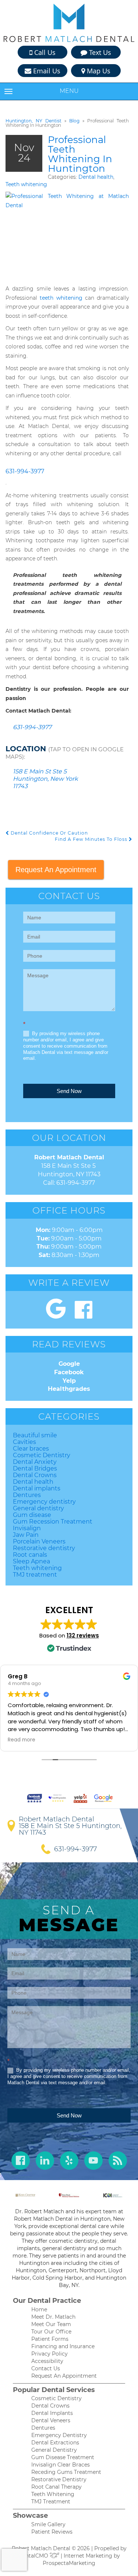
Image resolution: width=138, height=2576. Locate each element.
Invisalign (27, 1528)
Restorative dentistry (44, 1548)
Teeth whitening (26, 184)
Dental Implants (52, 2413)
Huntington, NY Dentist (33, 121)
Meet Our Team (51, 2324)
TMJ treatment (35, 1575)
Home (39, 2309)
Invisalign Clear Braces (61, 2465)
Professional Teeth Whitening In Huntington (80, 154)
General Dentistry (54, 2450)
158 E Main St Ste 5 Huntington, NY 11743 (70, 1829)
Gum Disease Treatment (63, 2457)
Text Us (99, 52)
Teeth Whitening (53, 2494)
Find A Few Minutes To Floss (92, 839)
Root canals (30, 1555)
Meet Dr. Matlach (53, 2317)
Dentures (27, 1495)
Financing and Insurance (63, 2346)
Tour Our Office (51, 2332)
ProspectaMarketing (69, 2563)
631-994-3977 (25, 471)
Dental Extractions (55, 2443)
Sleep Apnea (31, 1561)
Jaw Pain (26, 1535)
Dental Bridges (35, 1468)
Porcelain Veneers (39, 1541)
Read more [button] (22, 1740)
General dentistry (38, 1508)
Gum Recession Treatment (53, 1522)
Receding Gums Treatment (66, 2472)
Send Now (69, 1091)
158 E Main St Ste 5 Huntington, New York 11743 (45, 779)
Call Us (44, 52)
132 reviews (83, 1635)
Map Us (98, 71)
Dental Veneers (51, 2420)
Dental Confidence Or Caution (49, 833)
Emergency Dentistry (59, 2435)
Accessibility (47, 2361)
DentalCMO (34, 2556)
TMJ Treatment (51, 2502)
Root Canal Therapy (56, 2487)
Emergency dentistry (44, 1502)
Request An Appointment (56, 870)
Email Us (46, 71)
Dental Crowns (35, 1475)
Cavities (24, 1442)
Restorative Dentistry (59, 2479)
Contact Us (46, 2368)
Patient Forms (50, 2339)
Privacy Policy (49, 2354)
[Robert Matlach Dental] (69, 23)
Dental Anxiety (35, 1462)
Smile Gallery (48, 2524)
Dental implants (37, 1488)
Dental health (96, 177)
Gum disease (32, 1515)
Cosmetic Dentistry (42, 1455)
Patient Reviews (52, 2532)
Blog (74, 121)
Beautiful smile (35, 1435)
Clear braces (31, 1449)
